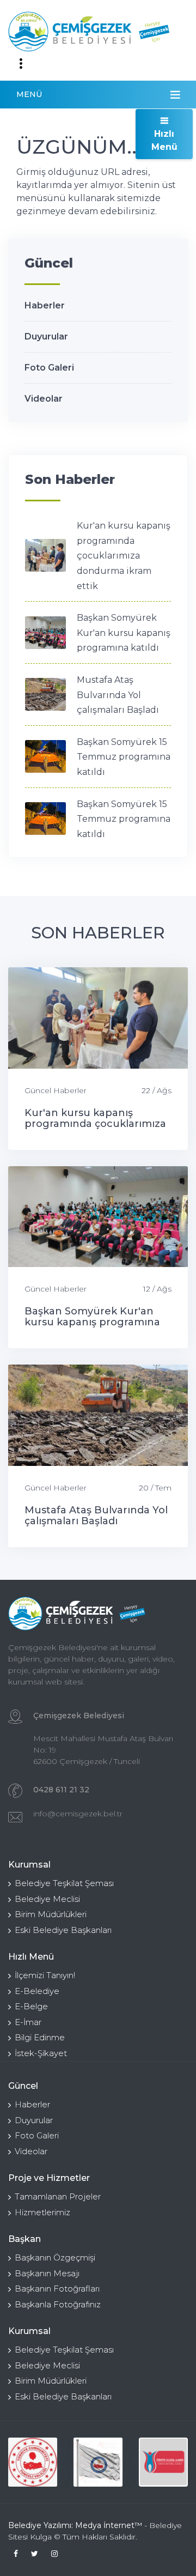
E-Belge (31, 2006)
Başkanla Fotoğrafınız (58, 2304)
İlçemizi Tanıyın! (45, 1975)
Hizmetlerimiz (42, 2212)
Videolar (44, 399)
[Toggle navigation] (21, 64)
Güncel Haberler (56, 1090)
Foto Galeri (49, 368)
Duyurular (46, 337)
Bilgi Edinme (40, 2037)
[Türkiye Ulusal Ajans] (163, 2462)
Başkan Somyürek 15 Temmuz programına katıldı (124, 757)
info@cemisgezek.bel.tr (78, 1814)
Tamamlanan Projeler (58, 2196)
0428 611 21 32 (61, 1790)
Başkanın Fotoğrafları (57, 2289)
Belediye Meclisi (47, 1899)
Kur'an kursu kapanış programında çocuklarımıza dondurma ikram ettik (124, 556)
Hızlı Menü (164, 140)
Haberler (45, 305)
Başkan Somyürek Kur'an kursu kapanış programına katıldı (124, 633)
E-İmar (28, 2022)
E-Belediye (37, 1991)
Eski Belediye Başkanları (63, 1930)
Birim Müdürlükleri (51, 1914)
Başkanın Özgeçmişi (55, 2257)
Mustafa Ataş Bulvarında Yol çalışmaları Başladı (118, 695)
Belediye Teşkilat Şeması (64, 1883)
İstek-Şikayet (41, 2053)
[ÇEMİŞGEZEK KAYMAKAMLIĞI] (98, 2462)
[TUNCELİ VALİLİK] (33, 2462)
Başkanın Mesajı (47, 2273)
